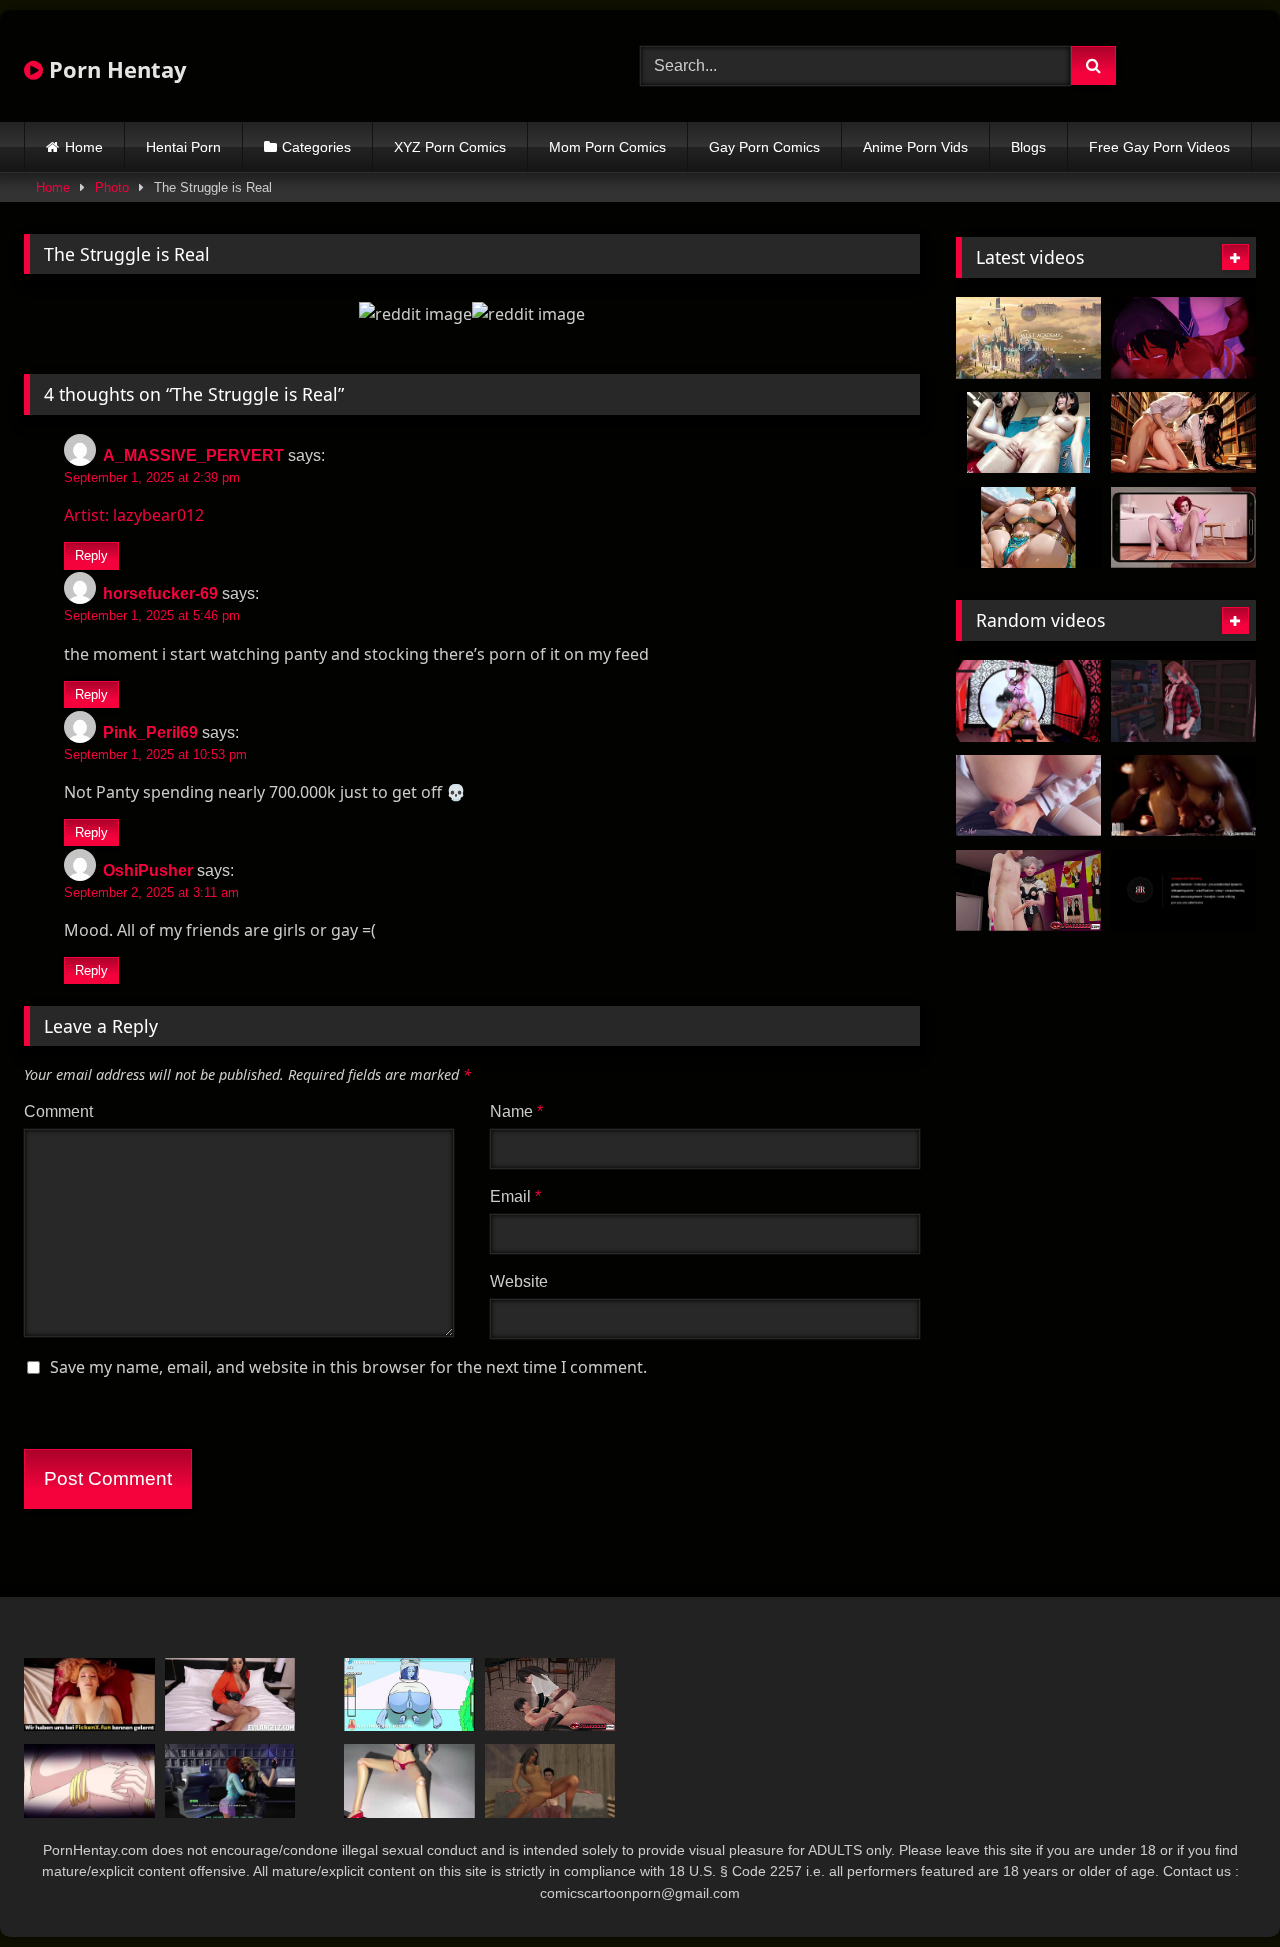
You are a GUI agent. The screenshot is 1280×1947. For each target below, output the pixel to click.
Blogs (1028, 147)
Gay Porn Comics (764, 147)
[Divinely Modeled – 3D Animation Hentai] (1028, 701)
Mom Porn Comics (607, 147)
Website (519, 1281)
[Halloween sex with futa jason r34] (1183, 796)
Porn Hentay (115, 69)
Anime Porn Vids (915, 147)
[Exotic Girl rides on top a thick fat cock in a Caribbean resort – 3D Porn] (550, 1780)
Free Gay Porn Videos (1159, 147)
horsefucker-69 (160, 593)
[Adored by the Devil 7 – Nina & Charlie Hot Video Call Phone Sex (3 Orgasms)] (1183, 528)
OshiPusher (148, 870)
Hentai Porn (183, 147)
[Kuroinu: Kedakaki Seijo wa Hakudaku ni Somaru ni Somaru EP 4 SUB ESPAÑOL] (89, 1780)
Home (84, 147)
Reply (91, 555)
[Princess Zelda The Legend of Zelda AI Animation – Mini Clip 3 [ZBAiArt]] (1028, 528)
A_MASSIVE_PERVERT (193, 455)
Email (515, 1196)
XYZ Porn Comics (450, 147)
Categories (316, 147)
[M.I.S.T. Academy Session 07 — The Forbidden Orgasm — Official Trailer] (1028, 338)
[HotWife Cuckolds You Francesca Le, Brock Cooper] (230, 1694)
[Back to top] (1218, 1887)
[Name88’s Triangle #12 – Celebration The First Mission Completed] (230, 1780)
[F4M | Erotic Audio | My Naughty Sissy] (1183, 891)
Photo (112, 187)
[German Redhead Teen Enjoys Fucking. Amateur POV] (89, 1694)
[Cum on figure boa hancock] (409, 1780)
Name (516, 1111)
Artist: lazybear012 (134, 515)
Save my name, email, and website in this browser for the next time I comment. (348, 1367)
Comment (58, 1111)
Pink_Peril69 (150, 732)
